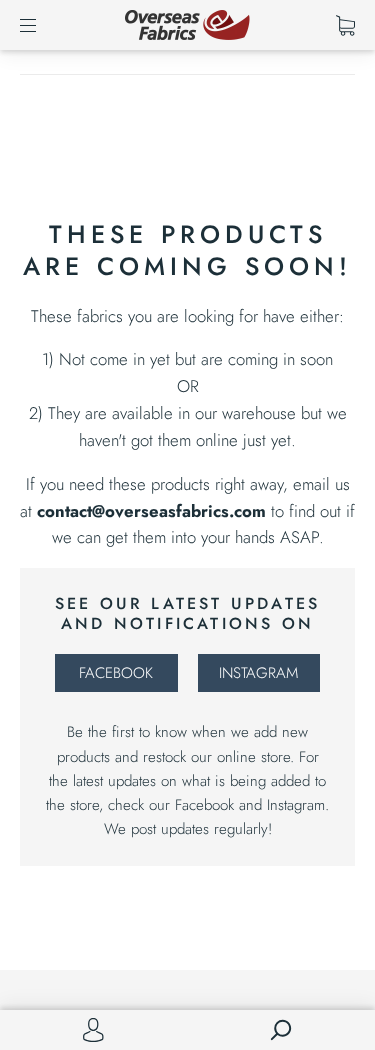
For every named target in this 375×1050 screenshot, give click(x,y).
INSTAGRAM (258, 673)
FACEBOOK (116, 673)
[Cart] (345, 25)
